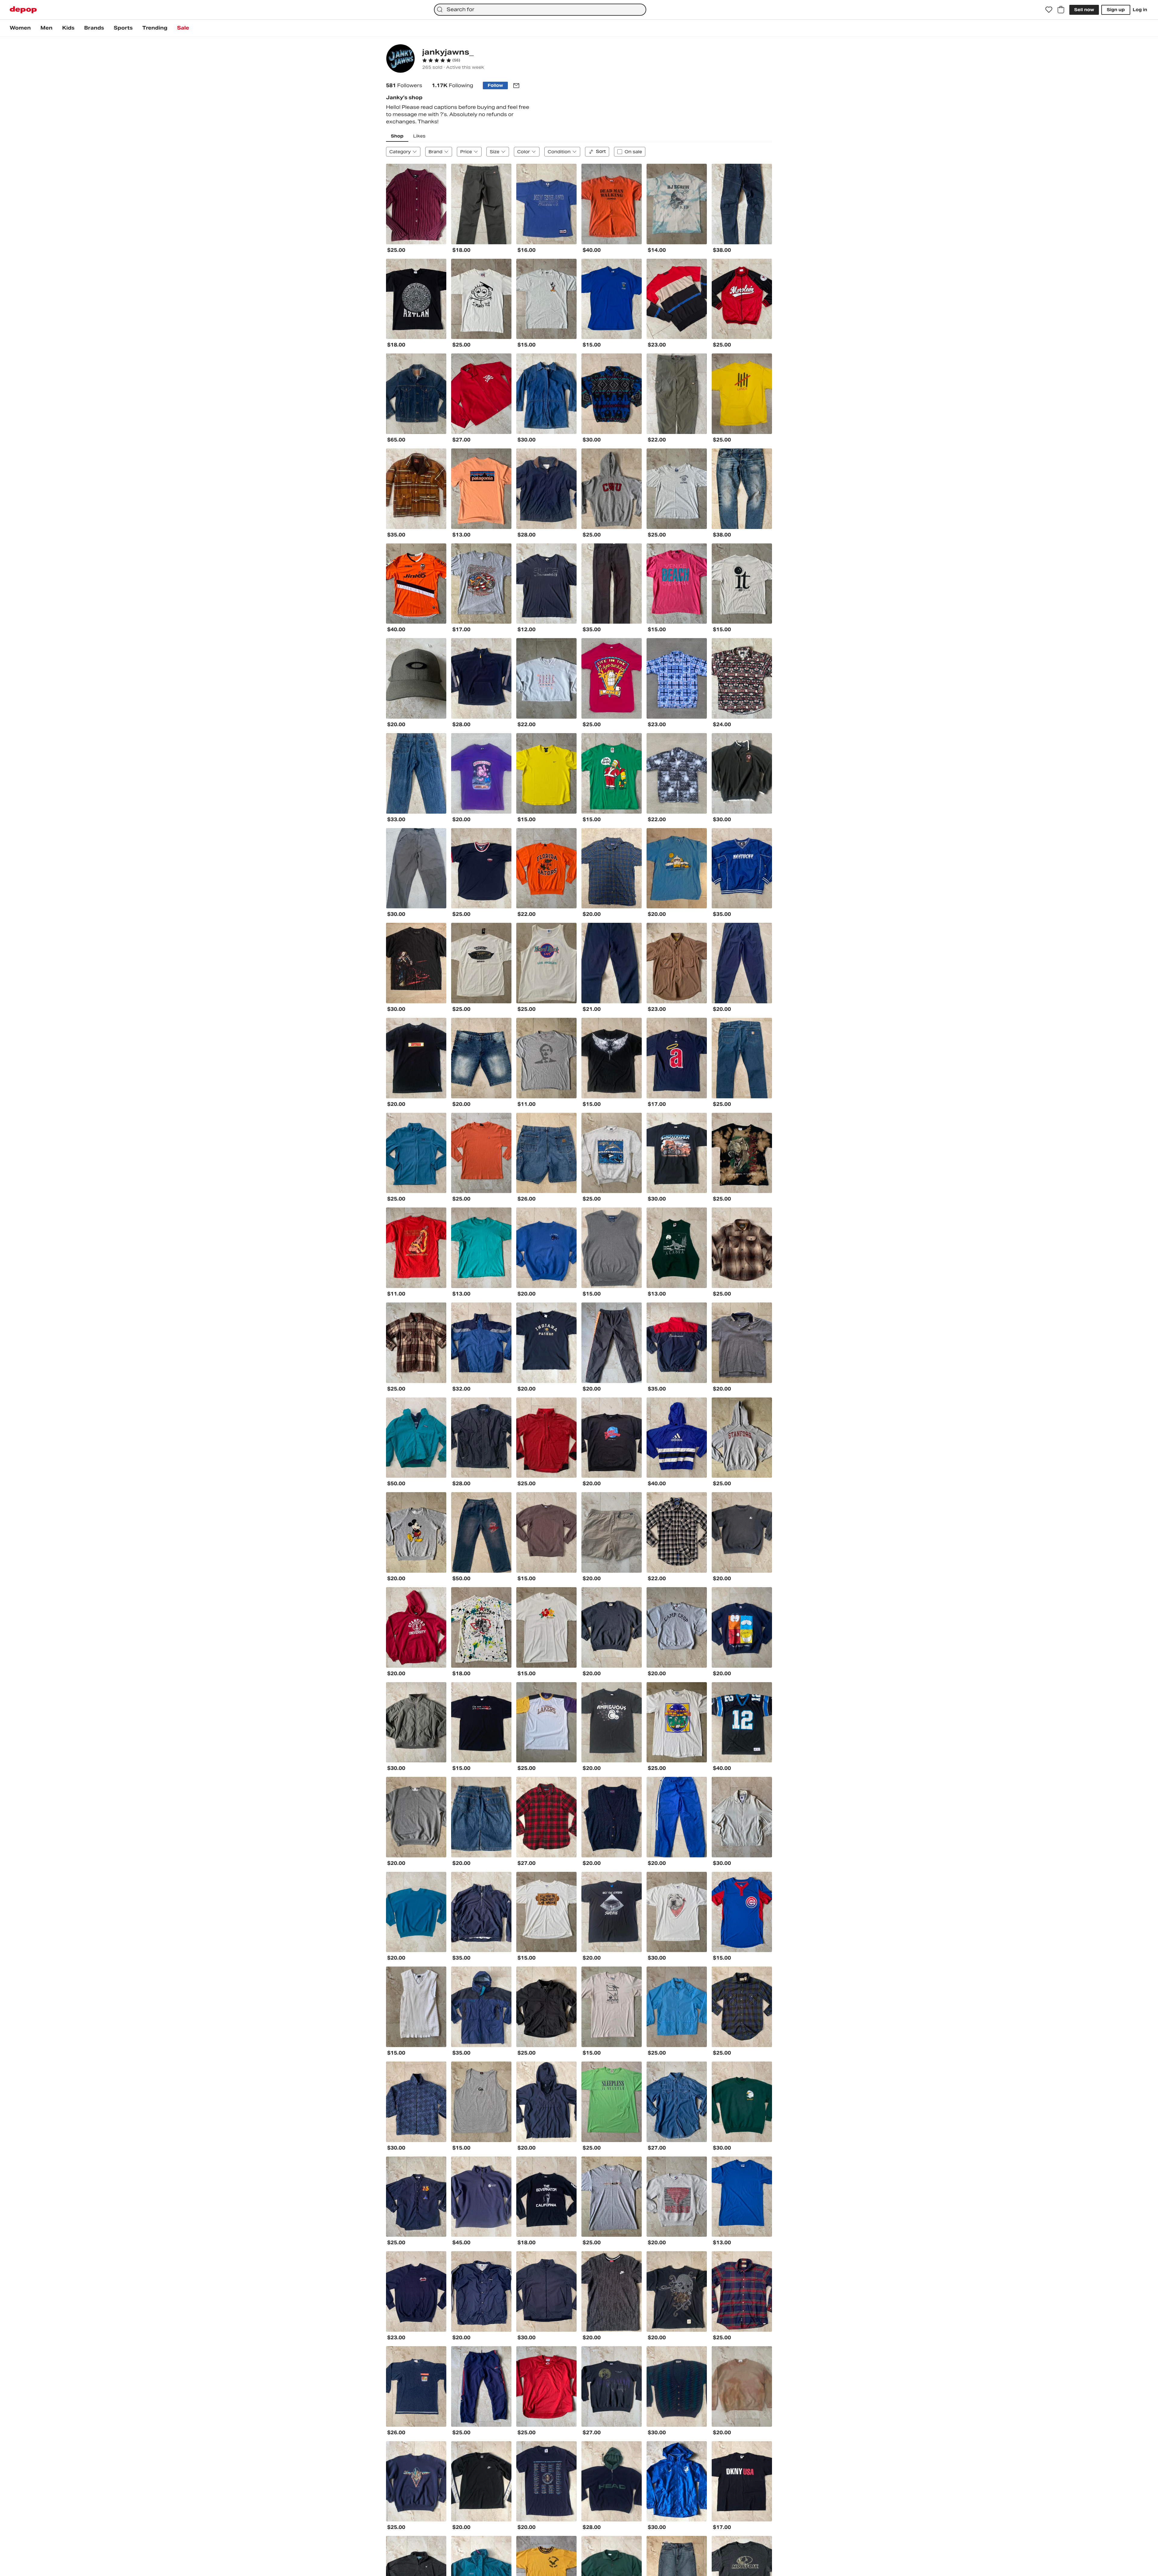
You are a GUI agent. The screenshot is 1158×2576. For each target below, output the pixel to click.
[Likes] (1049, 10)
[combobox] (540, 10)
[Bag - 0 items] (1061, 10)
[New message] (516, 86)
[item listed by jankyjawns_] (416, 204)
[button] (441, 60)
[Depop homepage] (23, 10)
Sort (601, 151)
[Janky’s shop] (400, 59)
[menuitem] (20, 28)
